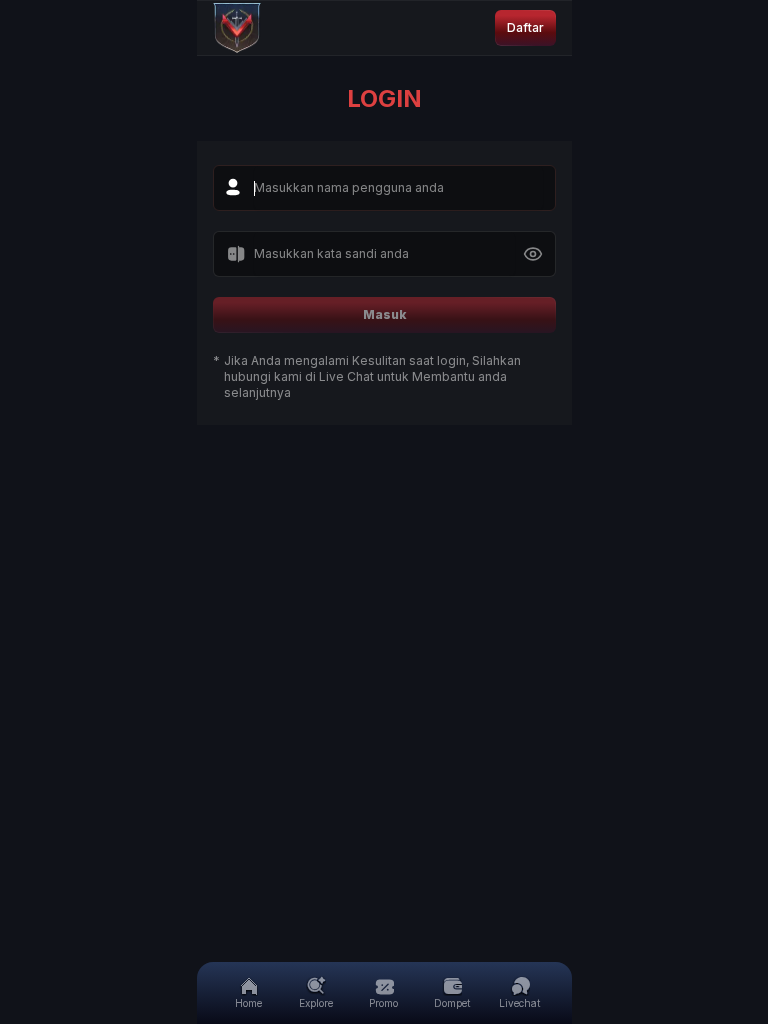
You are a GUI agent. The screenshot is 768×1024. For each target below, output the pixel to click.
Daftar (525, 27)
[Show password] (533, 254)
